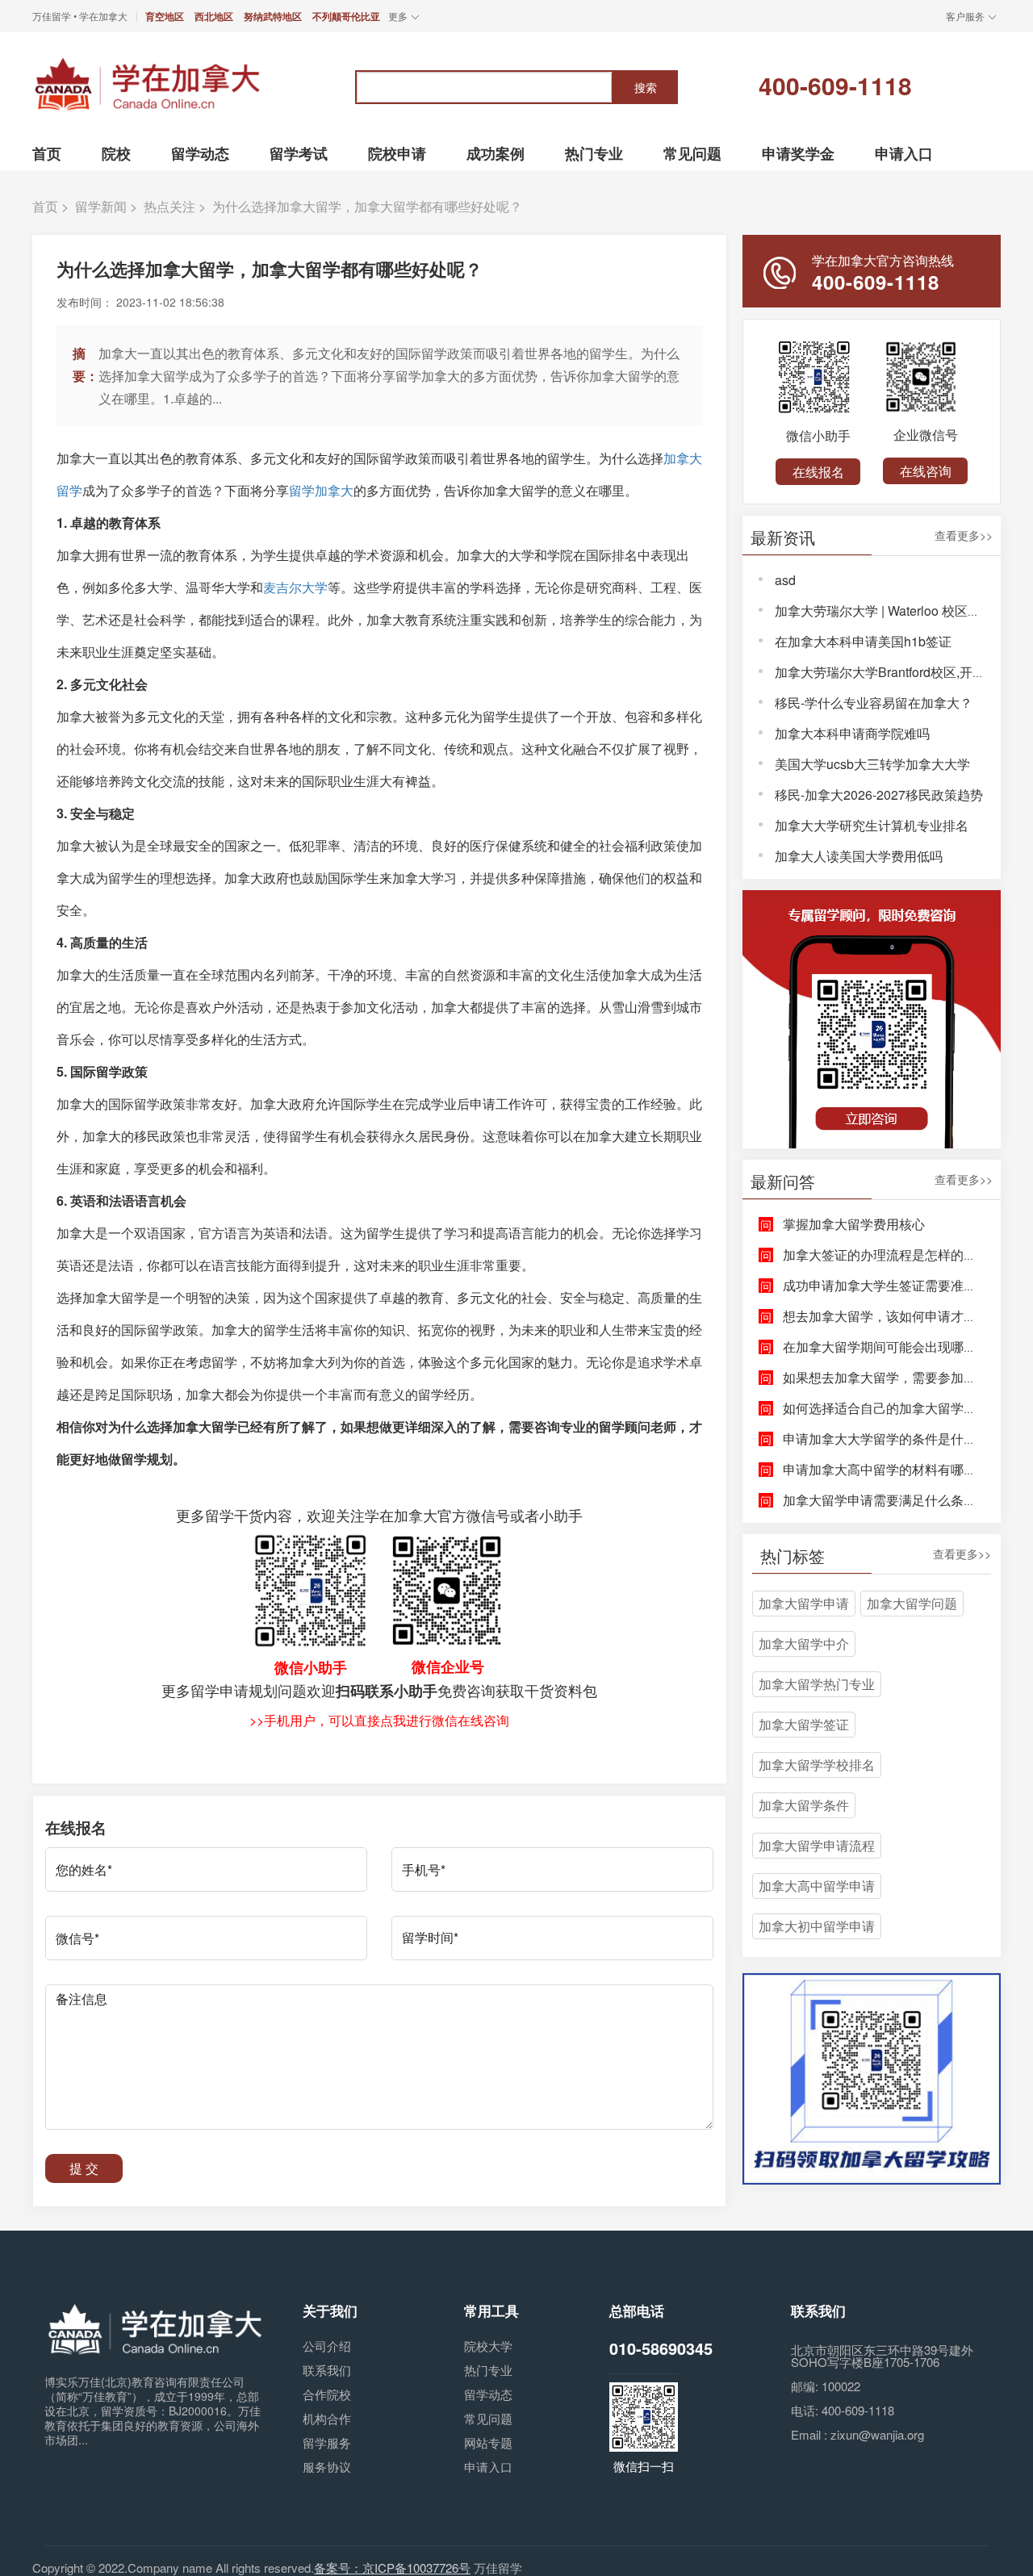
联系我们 (327, 2370)
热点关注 (169, 206)
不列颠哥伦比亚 (346, 16)
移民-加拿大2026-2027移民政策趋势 (879, 795)
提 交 (84, 2168)
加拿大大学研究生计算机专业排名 (872, 825)
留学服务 (327, 2442)
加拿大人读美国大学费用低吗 (859, 856)
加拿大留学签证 (804, 1724)
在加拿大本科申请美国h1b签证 (863, 641)
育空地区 (165, 16)
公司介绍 (327, 2346)
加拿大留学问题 (912, 1603)
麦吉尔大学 (295, 587)
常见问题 (488, 2418)
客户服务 (965, 16)
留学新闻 (101, 206)
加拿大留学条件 (804, 1805)
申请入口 (488, 2467)
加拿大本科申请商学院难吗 (852, 733)
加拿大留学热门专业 (817, 1684)
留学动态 (488, 2394)
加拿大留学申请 (804, 1603)
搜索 (646, 87)
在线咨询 (926, 471)
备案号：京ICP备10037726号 (392, 2568)
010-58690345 (661, 2348)
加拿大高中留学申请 (817, 1886)
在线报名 (818, 472)
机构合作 (327, 2418)
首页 (45, 206)
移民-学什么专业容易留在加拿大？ (874, 703)
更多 (398, 16)
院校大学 (488, 2346)
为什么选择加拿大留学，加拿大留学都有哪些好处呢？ (367, 206)
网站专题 (488, 2442)
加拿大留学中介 (804, 1643)
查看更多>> (964, 536)
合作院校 (327, 2394)
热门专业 (488, 2370)
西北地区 (214, 16)
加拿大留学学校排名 (817, 1765)
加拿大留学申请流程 (817, 1845)
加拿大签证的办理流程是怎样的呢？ (886, 1255)
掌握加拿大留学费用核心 (854, 1224)
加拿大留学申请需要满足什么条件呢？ (893, 1500)
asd (785, 580)
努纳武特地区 (273, 16)
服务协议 (327, 2467)
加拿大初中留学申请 (817, 1926)
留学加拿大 (321, 490)
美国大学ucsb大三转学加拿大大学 (872, 764)
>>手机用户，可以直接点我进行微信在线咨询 (379, 1720)
